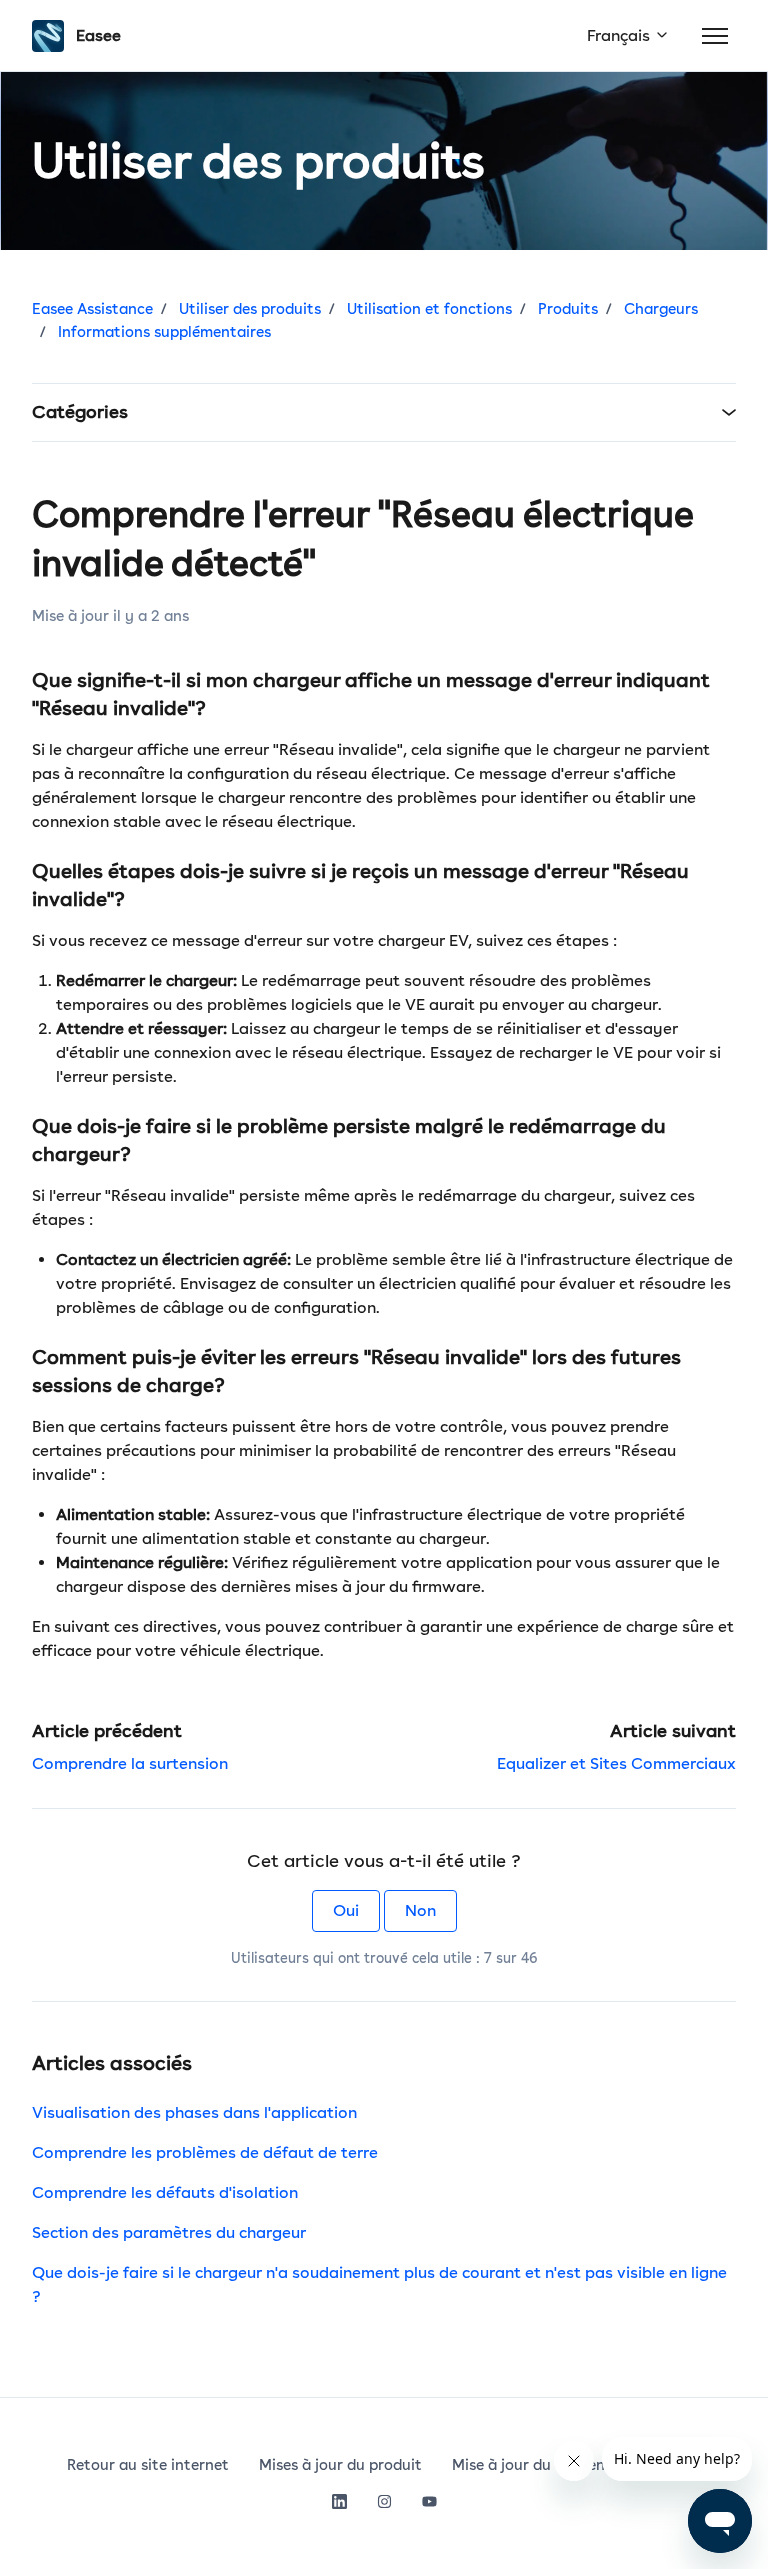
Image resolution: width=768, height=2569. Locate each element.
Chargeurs (661, 309)
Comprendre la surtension (130, 1763)
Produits (568, 309)
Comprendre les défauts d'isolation (165, 2192)
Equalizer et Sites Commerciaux (616, 1763)
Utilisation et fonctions (429, 309)
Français (620, 35)
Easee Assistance (92, 309)
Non (420, 1910)
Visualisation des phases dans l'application (194, 2112)
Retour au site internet (148, 2465)
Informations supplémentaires (164, 332)
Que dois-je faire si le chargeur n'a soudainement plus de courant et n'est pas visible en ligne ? (379, 2284)
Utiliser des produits (250, 309)
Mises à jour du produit (340, 2465)
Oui (346, 1910)
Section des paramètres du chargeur (169, 2232)
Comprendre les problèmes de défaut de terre (205, 2152)
